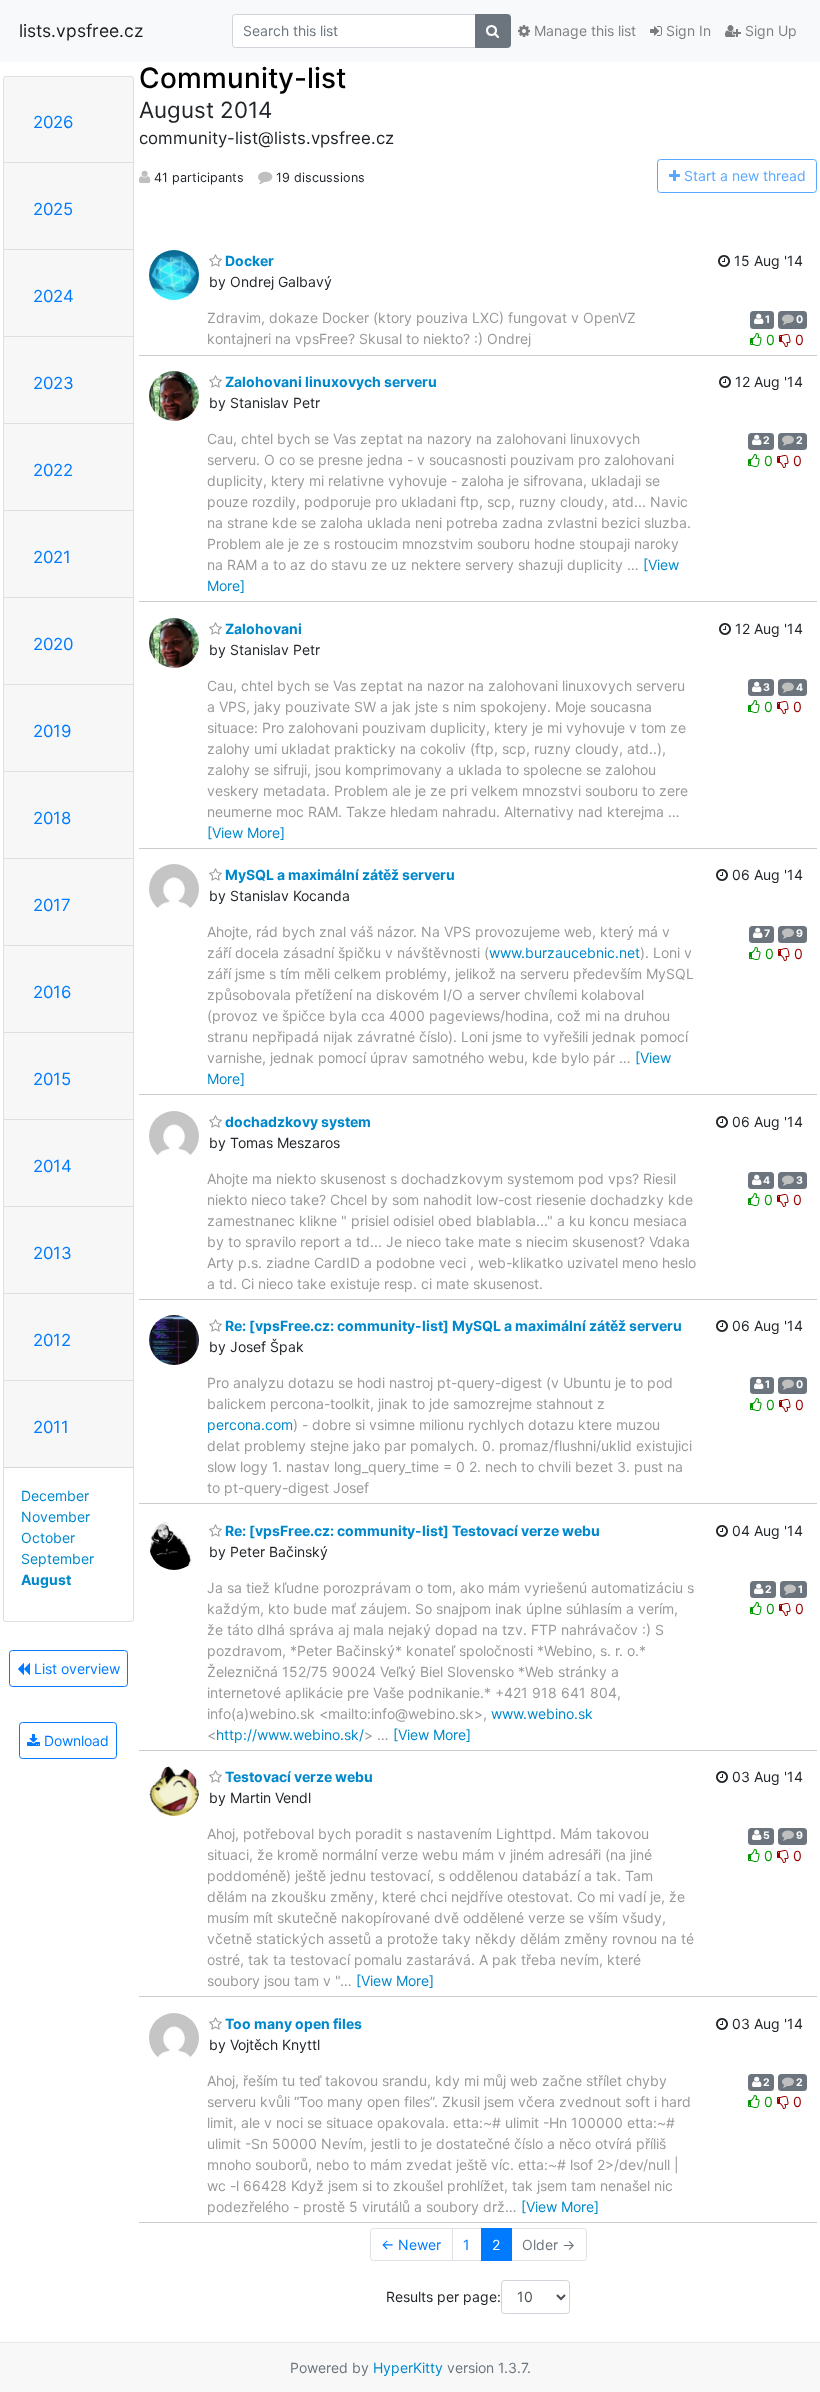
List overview (75, 1668)
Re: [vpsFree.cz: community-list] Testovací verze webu (411, 1530)
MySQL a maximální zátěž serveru (338, 874)
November (55, 1516)
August (46, 1579)
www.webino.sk (542, 1713)
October (48, 1537)
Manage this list (583, 30)
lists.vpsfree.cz (81, 30)
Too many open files (292, 2023)
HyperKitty (408, 2367)
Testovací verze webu (297, 1776)
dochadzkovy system (296, 1121)
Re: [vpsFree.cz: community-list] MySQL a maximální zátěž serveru (452, 1325)
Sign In (686, 30)
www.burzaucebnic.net (564, 952)
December (55, 1495)
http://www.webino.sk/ (290, 1734)
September (57, 1558)
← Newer (411, 2244)
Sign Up (769, 30)
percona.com (250, 1424)
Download (74, 1740)
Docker (248, 260)
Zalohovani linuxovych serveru (329, 381)
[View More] (246, 832)
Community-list (242, 78)
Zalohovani (262, 628)
